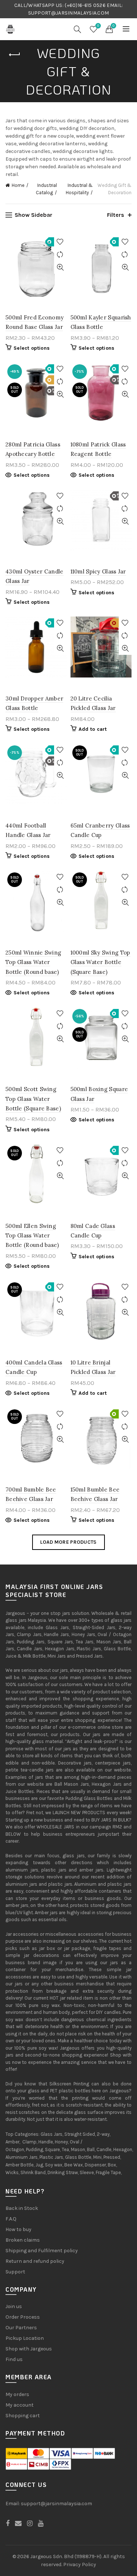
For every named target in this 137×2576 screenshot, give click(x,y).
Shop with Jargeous (29, 2349)
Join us (14, 2306)
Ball (91, 2149)
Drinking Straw (63, 2172)
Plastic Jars (51, 2157)
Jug (39, 2165)
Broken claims (23, 2240)
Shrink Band (33, 2172)
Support (15, 2272)
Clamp (29, 2142)
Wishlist (98, 26)
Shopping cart (23, 2416)
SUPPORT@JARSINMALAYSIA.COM (69, 13)
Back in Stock (22, 2208)
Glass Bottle (78, 2157)
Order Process (23, 2317)
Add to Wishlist (60, 242)
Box (112, 2165)
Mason (78, 2149)
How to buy (18, 2229)
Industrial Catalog (46, 189)
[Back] (15, 55)
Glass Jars (52, 2134)
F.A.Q (11, 2219)
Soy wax (54, 2165)
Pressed (112, 2157)
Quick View (60, 267)
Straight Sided (80, 2134)
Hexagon (123, 2149)
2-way (103, 2134)
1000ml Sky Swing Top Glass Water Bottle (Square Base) (100, 962)
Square (52, 2149)
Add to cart (93, 729)
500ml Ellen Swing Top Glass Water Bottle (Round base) (32, 1236)
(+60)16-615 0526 (85, 5)
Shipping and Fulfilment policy (42, 2251)
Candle (104, 2149)
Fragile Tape (108, 2172)
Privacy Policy (80, 2565)
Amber (12, 2142)
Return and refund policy (35, 2261)
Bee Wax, (74, 2165)
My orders (17, 2394)
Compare (60, 255)
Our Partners (21, 2328)
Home (18, 185)
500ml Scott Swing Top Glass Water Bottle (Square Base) (33, 1099)
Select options (32, 348)
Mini (97, 2157)
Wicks (12, 2172)
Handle (46, 2142)
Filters (116, 215)
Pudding (35, 2149)
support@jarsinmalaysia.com (56, 2504)
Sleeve (87, 2172)
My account (20, 2405)
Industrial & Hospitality (79, 189)
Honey (61, 2142)
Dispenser (95, 2165)
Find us (14, 2359)
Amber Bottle (20, 2165)
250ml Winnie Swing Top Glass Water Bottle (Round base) (33, 962)
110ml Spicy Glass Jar (98, 571)
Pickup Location (25, 2338)
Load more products (68, 1542)
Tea (65, 2149)
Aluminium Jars (22, 2157)
